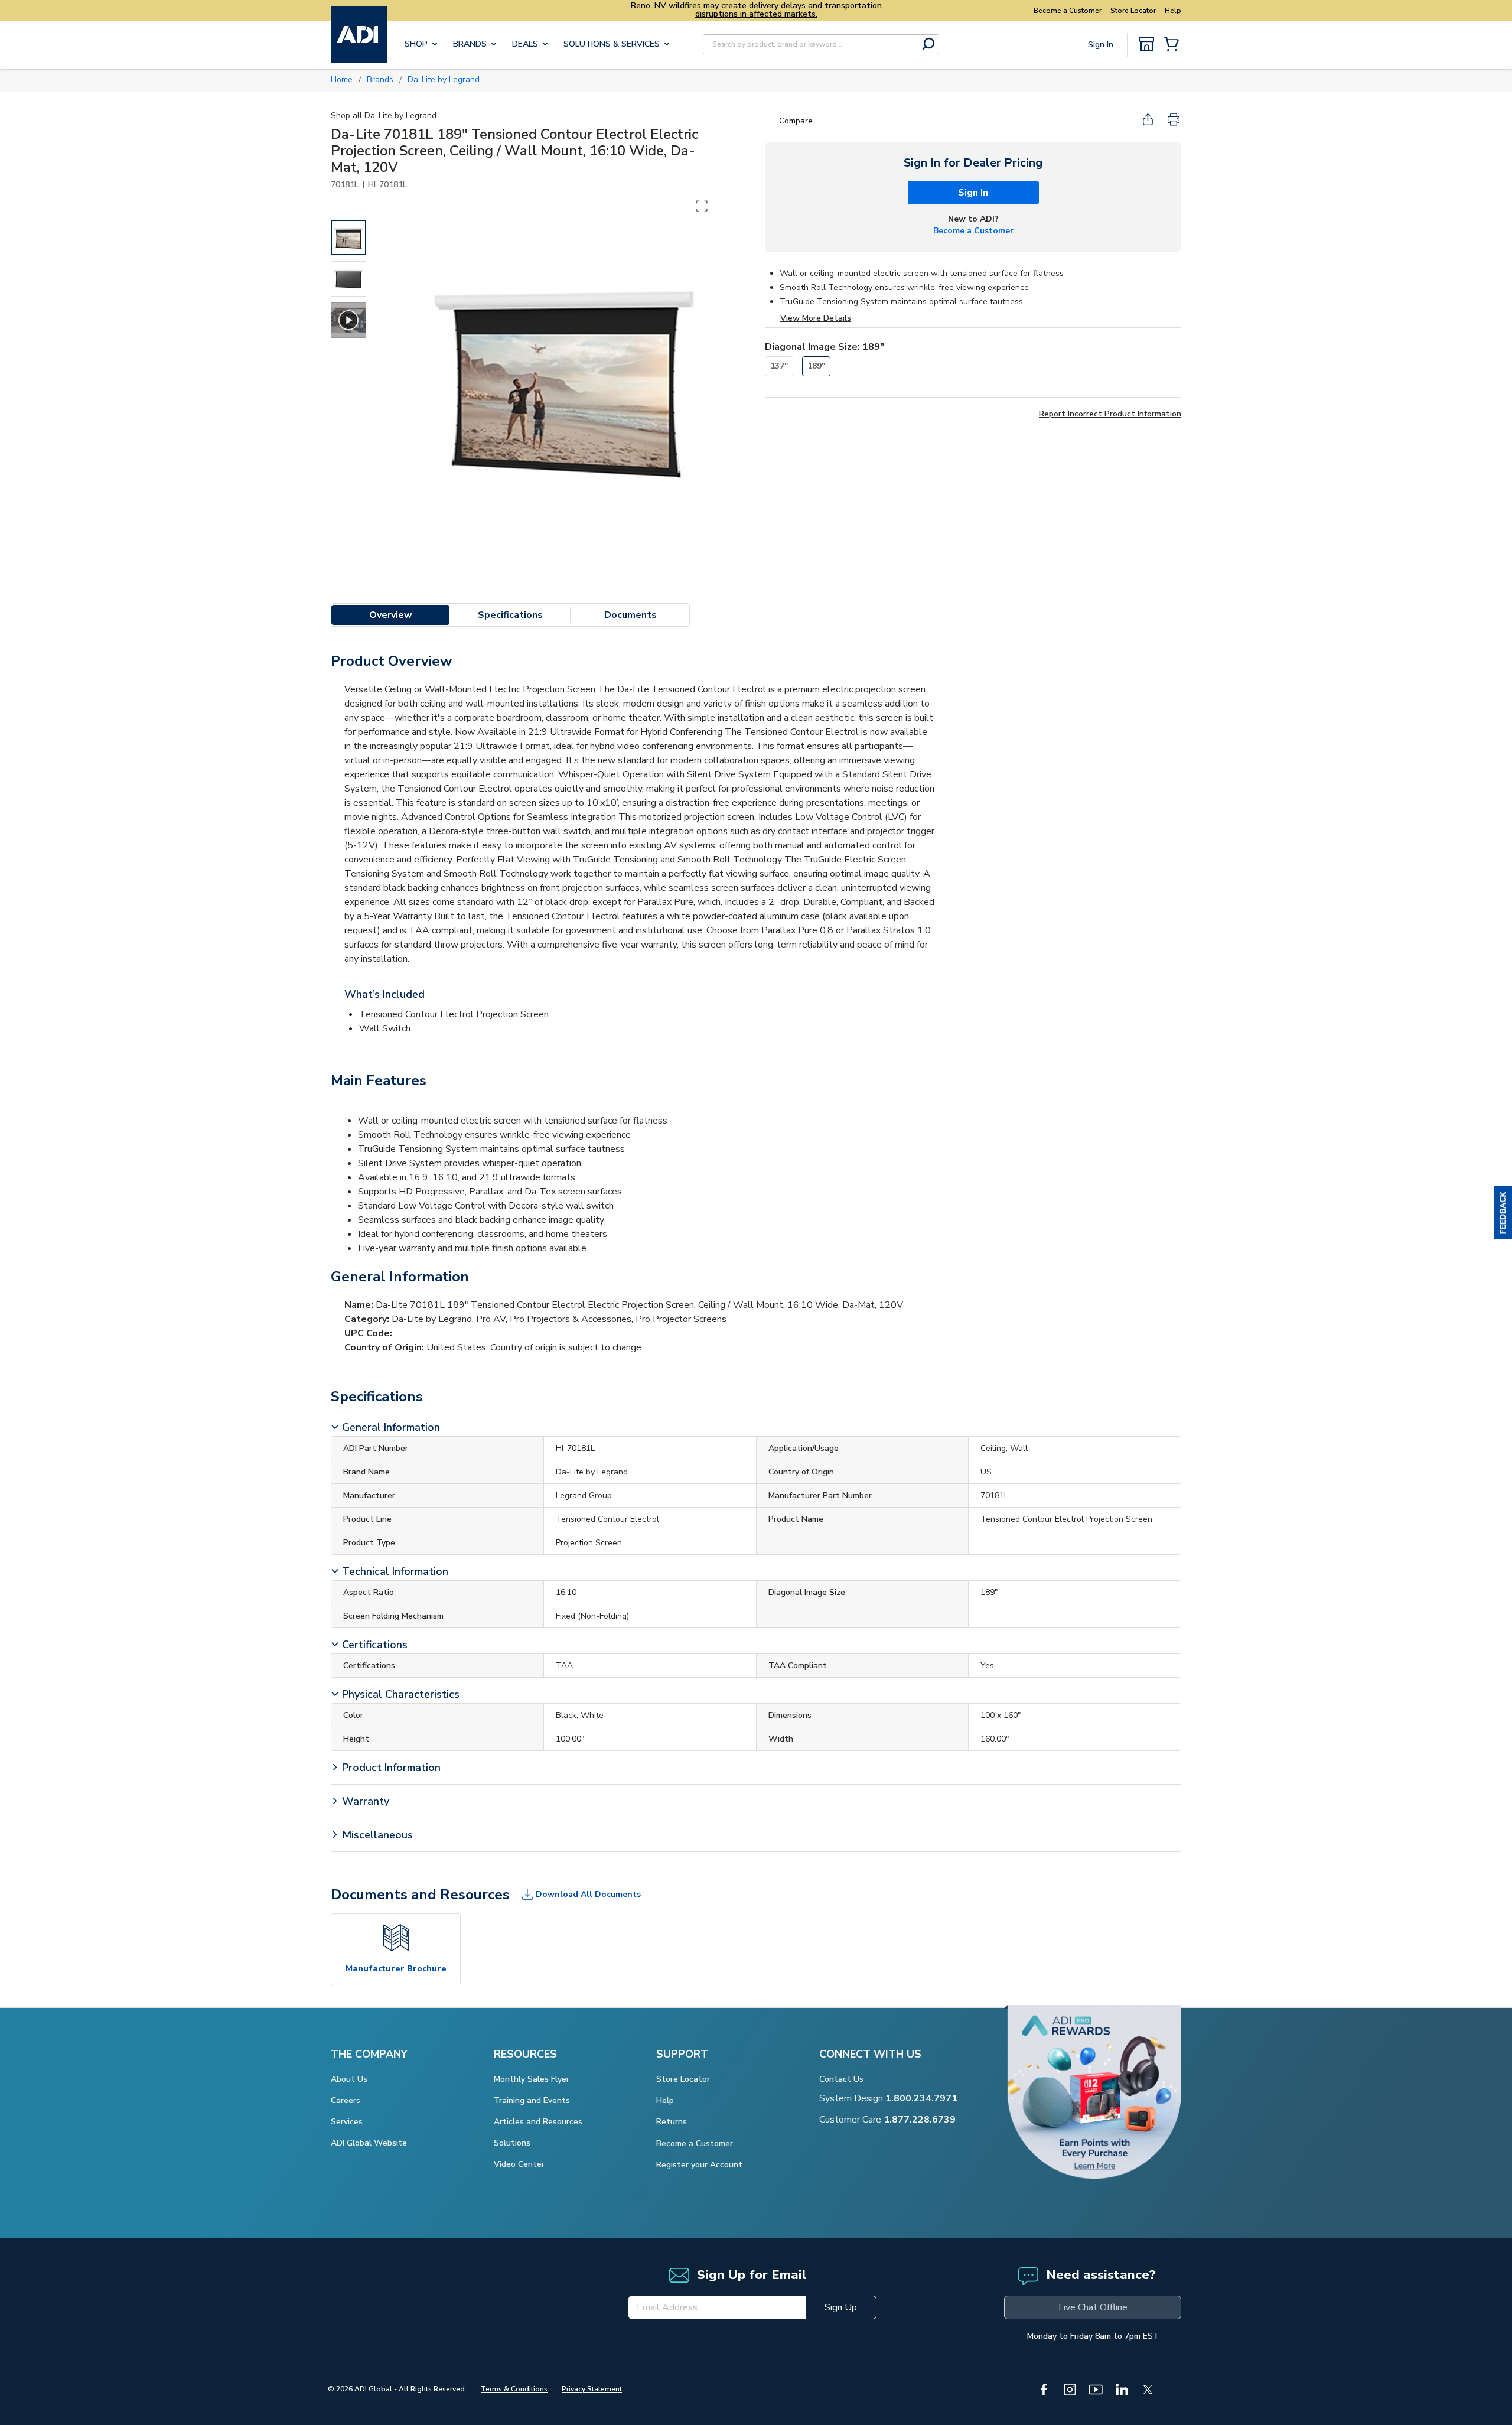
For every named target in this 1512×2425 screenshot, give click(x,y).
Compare (796, 121)
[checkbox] (770, 121)
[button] (1503, 1213)
